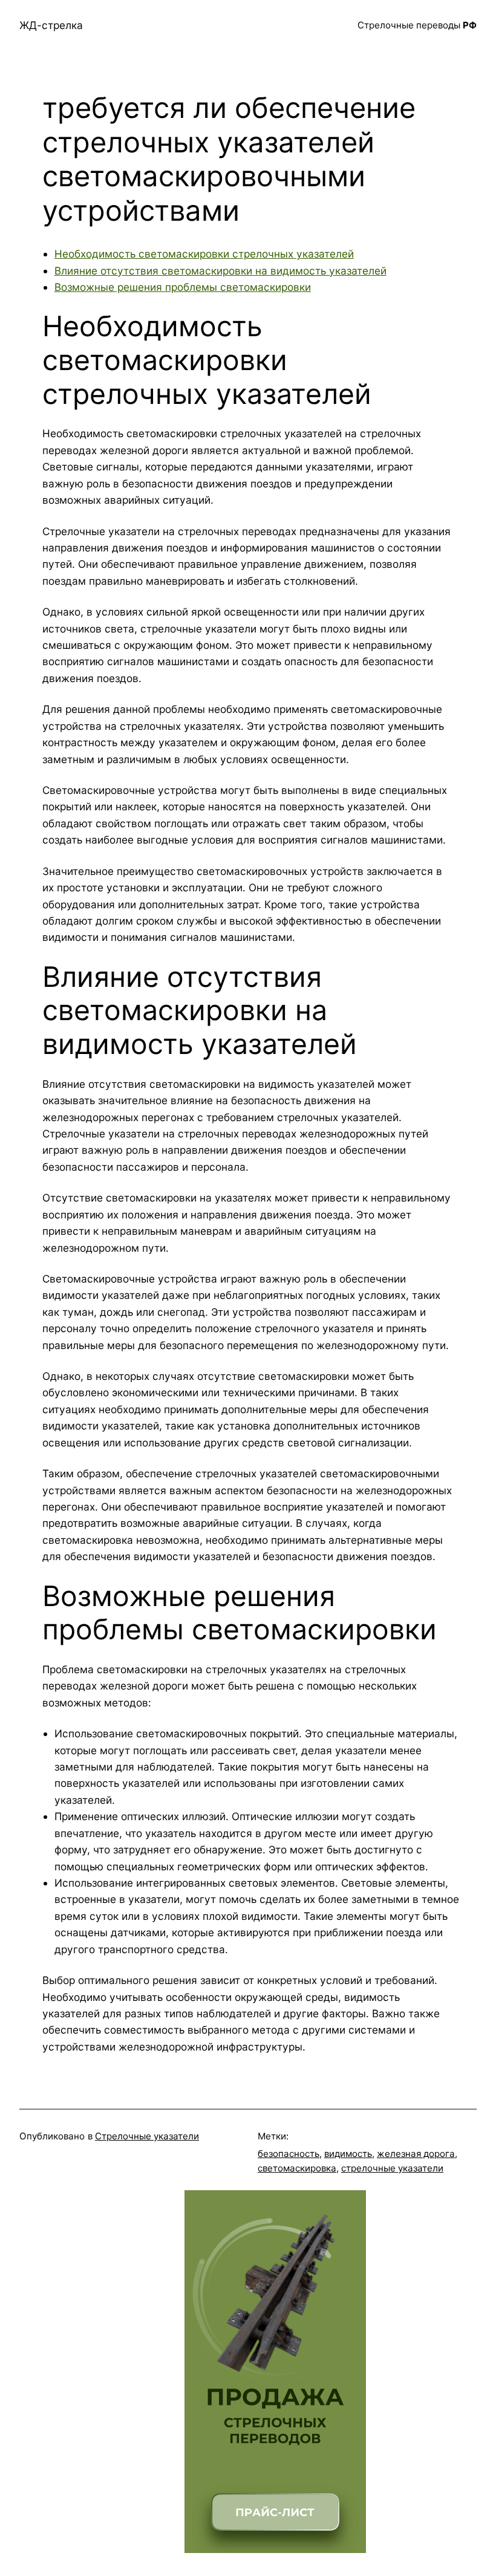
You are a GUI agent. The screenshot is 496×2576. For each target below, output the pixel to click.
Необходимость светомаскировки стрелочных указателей (204, 254)
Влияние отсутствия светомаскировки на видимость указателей (220, 271)
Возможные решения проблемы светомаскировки (183, 287)
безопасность (289, 2154)
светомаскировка (297, 2168)
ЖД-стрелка (51, 25)
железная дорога (416, 2154)
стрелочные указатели (392, 2168)
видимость (348, 2154)
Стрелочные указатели (147, 2136)
